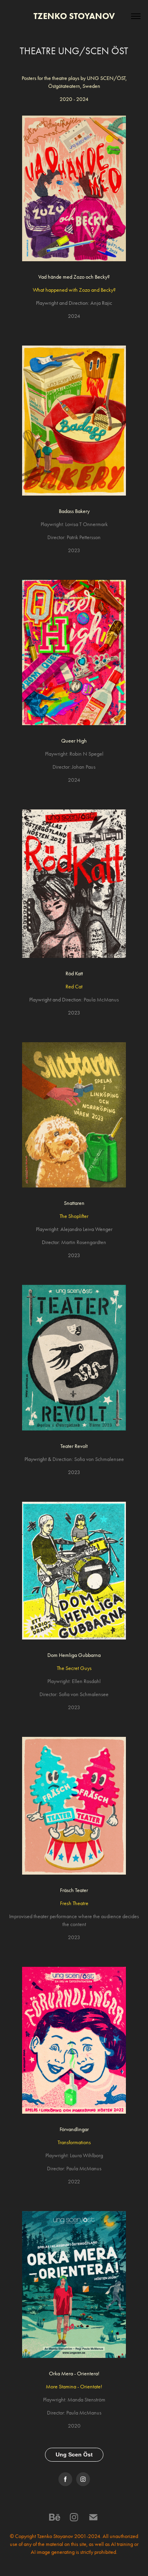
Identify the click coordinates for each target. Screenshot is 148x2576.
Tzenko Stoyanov (74, 16)
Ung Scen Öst (74, 2454)
